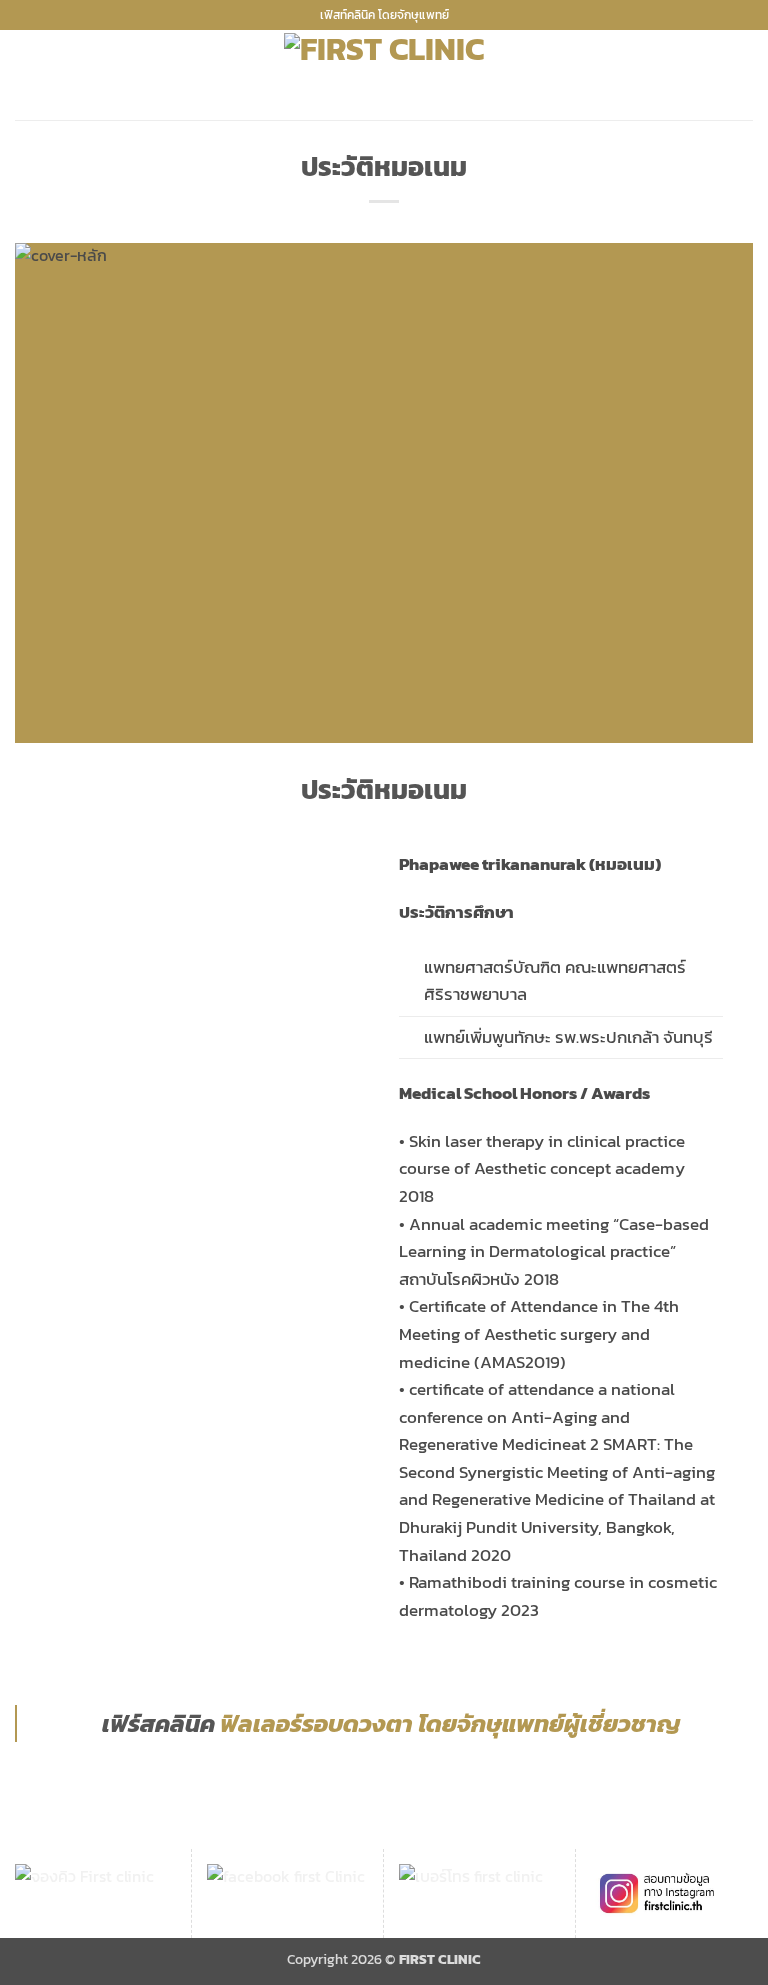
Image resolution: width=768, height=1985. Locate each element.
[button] (27, 75)
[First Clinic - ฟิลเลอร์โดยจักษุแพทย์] (384, 75)
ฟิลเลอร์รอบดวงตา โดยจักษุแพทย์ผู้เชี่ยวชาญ (450, 1723)
